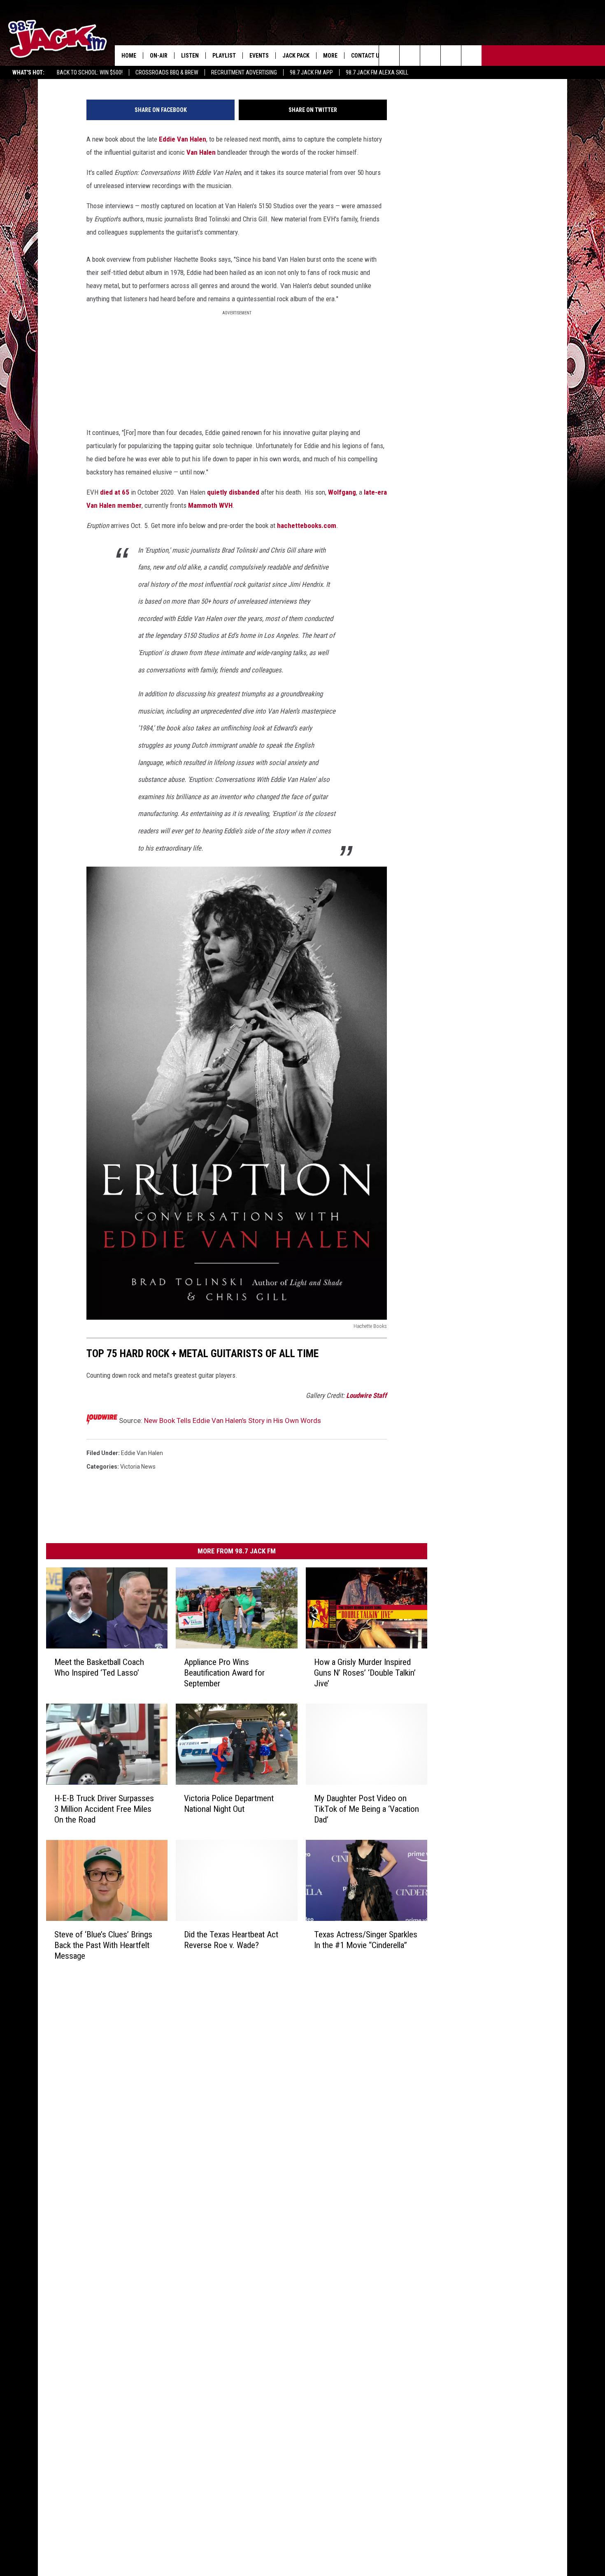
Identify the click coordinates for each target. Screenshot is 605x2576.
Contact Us (367, 56)
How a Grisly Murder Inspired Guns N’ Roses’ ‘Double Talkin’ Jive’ (365, 1673)
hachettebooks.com (307, 525)
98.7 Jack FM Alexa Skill (377, 72)
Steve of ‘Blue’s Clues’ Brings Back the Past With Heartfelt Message (103, 1945)
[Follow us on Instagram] (451, 56)
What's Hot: (28, 72)
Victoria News (138, 1467)
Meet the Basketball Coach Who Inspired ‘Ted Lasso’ (99, 1667)
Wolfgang (342, 492)
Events (259, 56)
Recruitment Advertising (244, 72)
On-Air (159, 56)
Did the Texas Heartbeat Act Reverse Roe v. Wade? (231, 1940)
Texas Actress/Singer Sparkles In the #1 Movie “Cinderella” (366, 1940)
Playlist (224, 56)
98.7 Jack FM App (311, 72)
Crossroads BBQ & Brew (167, 72)
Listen (190, 56)
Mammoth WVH (210, 505)
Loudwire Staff (366, 1395)
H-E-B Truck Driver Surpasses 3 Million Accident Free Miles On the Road (104, 1809)
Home (129, 56)
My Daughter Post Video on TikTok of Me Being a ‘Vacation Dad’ (366, 1809)
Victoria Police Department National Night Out (229, 1804)
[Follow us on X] (471, 56)
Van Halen (201, 152)
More (330, 56)
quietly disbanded (233, 492)
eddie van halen (142, 1453)
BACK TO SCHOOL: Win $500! (90, 72)
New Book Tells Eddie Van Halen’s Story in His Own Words (233, 1421)
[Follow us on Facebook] (430, 56)
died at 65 (115, 492)
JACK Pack (296, 56)
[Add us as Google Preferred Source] (410, 56)
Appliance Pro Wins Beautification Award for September (224, 1673)
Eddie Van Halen (183, 139)
